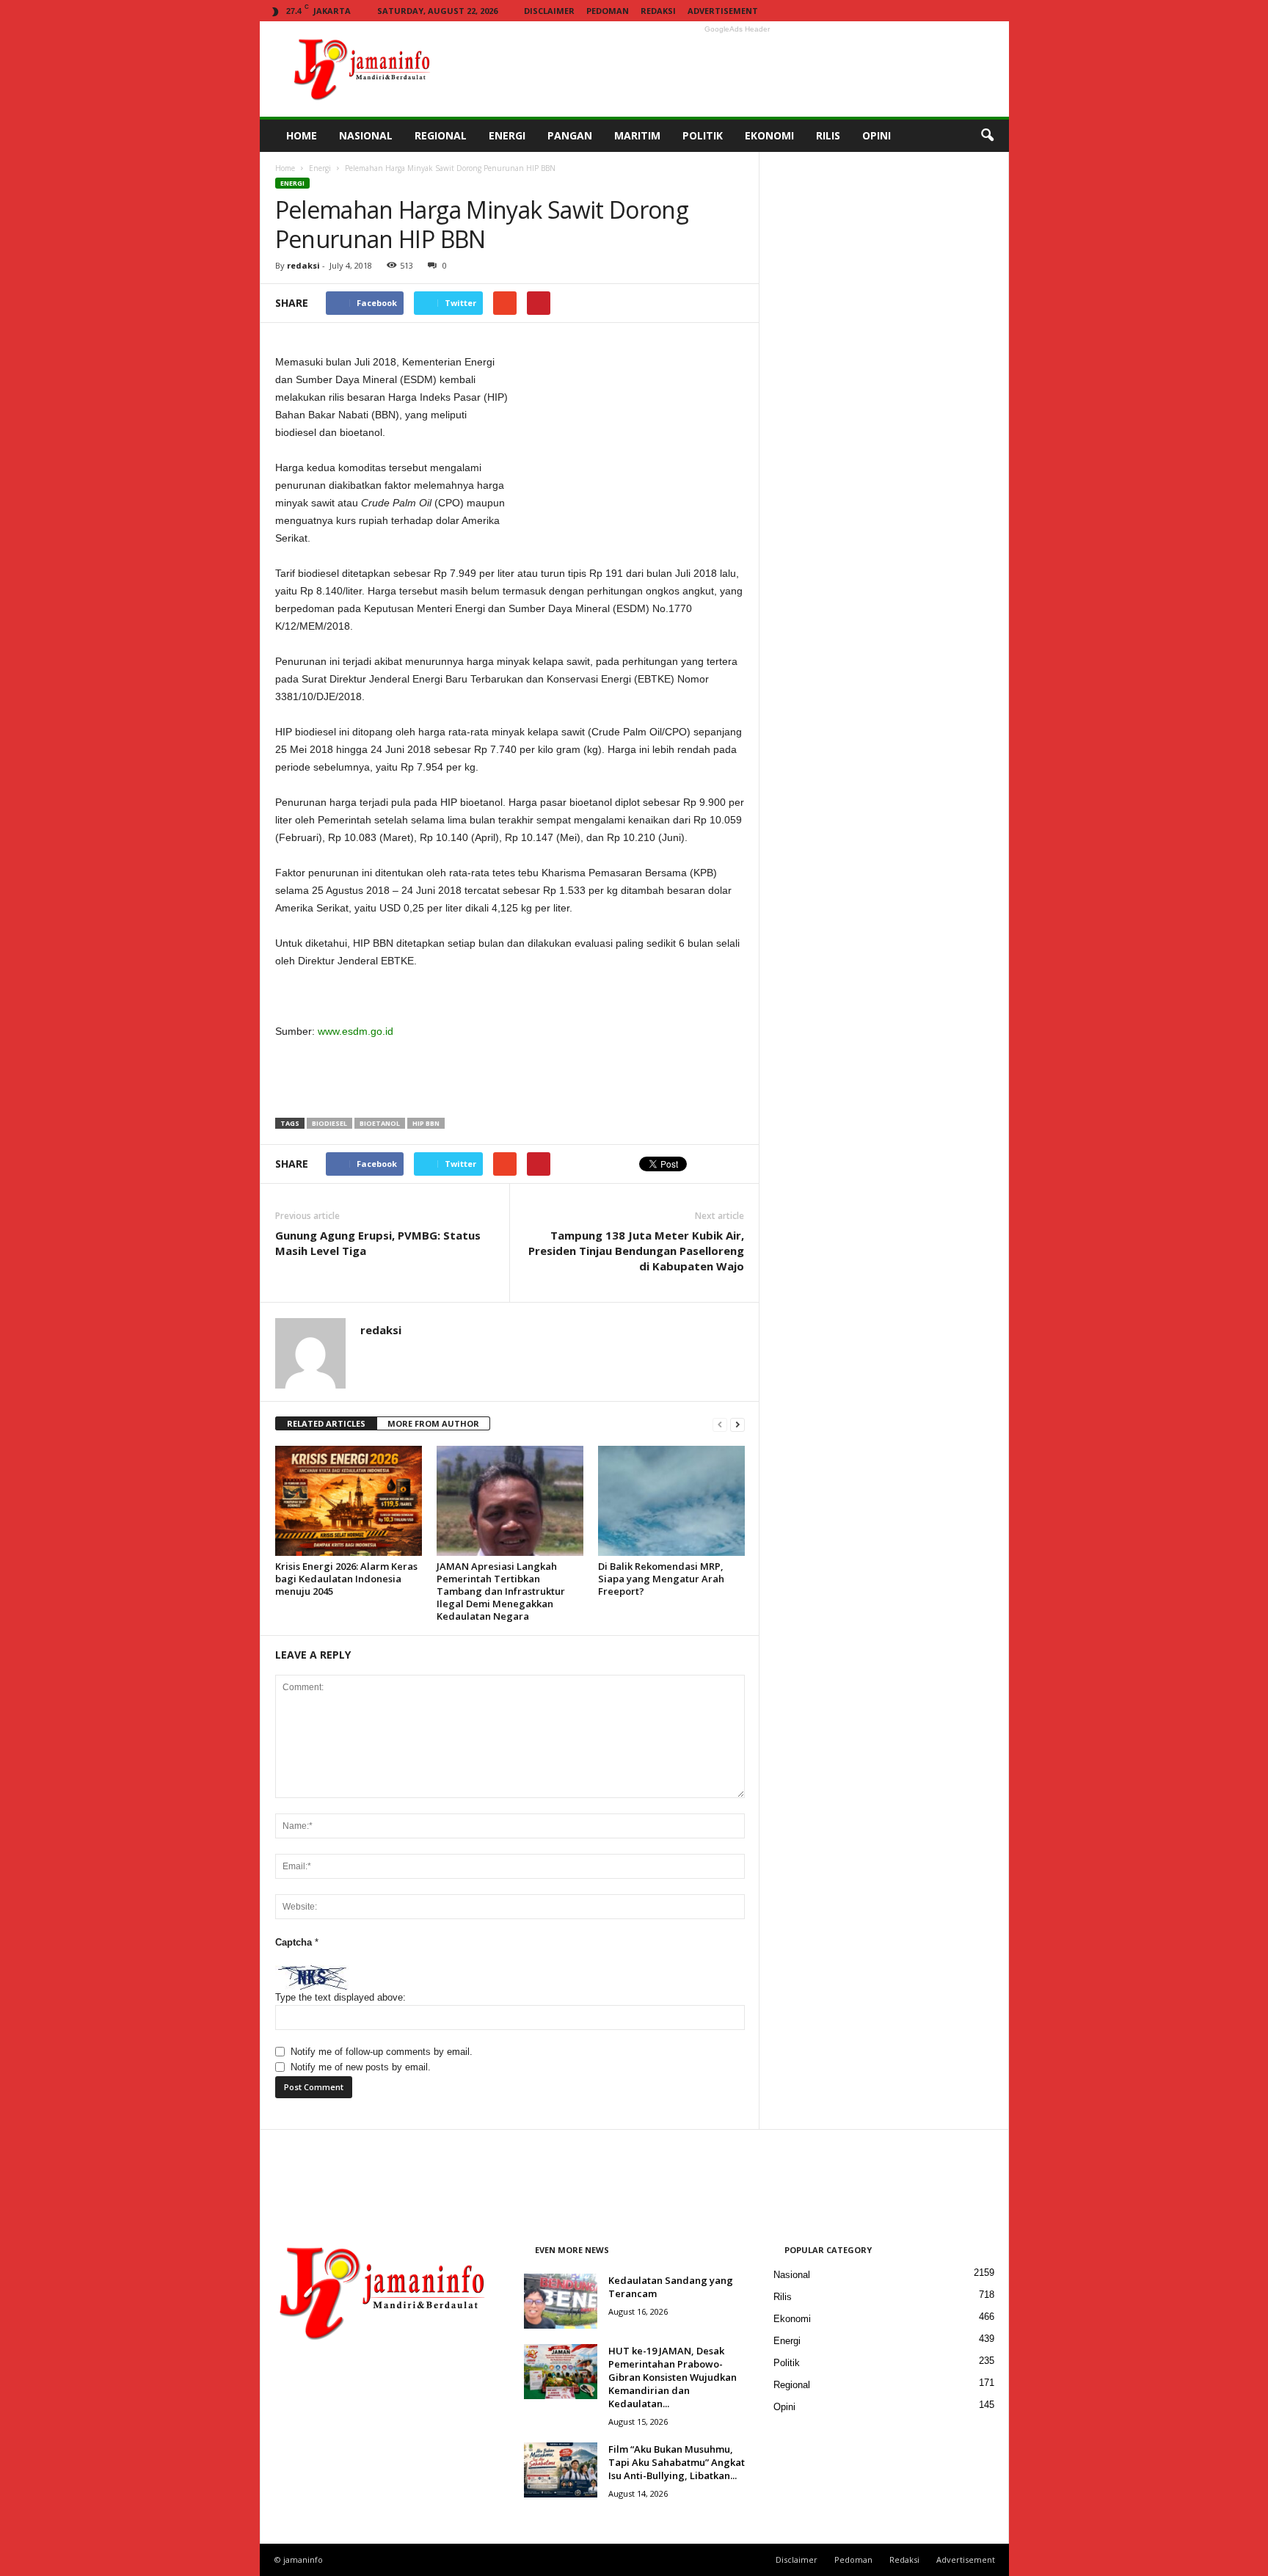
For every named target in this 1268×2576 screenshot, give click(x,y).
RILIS (828, 135)
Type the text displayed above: (340, 1997)
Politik (787, 2363)
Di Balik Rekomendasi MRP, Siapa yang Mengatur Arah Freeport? (661, 1579)
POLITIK (703, 135)
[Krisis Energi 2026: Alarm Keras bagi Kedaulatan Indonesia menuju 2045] (349, 1501)
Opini (784, 2407)
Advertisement (723, 11)
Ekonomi (792, 2319)
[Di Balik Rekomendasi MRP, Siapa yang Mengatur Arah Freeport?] (671, 1501)
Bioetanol (380, 1123)
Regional (792, 2385)
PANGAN (570, 135)
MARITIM (637, 135)
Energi (320, 168)
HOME (302, 135)
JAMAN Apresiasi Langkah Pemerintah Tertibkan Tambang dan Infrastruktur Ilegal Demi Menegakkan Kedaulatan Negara (501, 1591)
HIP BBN (426, 1123)
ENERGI (507, 135)
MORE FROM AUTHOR (433, 1423)
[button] (987, 136)
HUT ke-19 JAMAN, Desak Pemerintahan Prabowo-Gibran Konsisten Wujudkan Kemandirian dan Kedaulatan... (673, 2377)
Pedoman (608, 11)
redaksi (303, 265)
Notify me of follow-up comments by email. (382, 2052)
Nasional (792, 2275)
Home (285, 168)
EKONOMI (769, 135)
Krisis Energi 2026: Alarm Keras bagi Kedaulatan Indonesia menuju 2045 (346, 1579)
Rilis (783, 2297)
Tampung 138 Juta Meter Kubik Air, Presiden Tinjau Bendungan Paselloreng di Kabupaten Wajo (636, 1251)
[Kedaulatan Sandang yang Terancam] (561, 2301)
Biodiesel (329, 1123)
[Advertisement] (737, 69)
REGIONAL (441, 135)
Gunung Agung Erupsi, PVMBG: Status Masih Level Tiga (378, 1243)
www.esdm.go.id (356, 1031)
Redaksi (658, 11)
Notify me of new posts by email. (361, 2067)
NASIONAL (366, 135)
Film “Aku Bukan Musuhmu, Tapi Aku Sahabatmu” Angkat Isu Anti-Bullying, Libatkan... (677, 2462)
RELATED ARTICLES (326, 1423)
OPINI (877, 135)
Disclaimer (549, 11)
